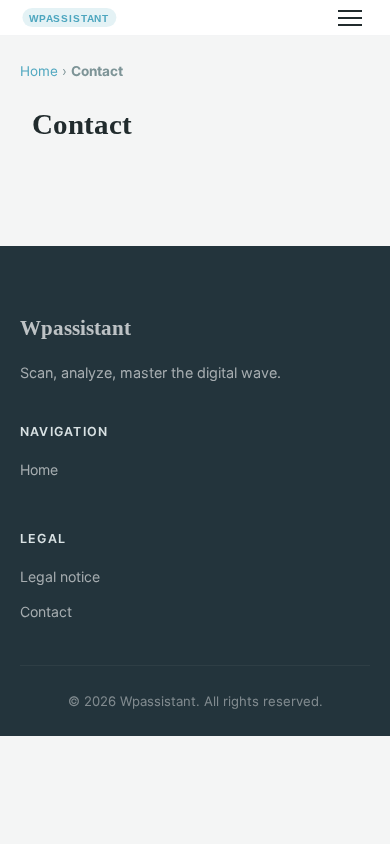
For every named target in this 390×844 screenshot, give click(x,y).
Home (39, 71)
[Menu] (350, 18)
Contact (46, 611)
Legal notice (60, 576)
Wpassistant (75, 327)
